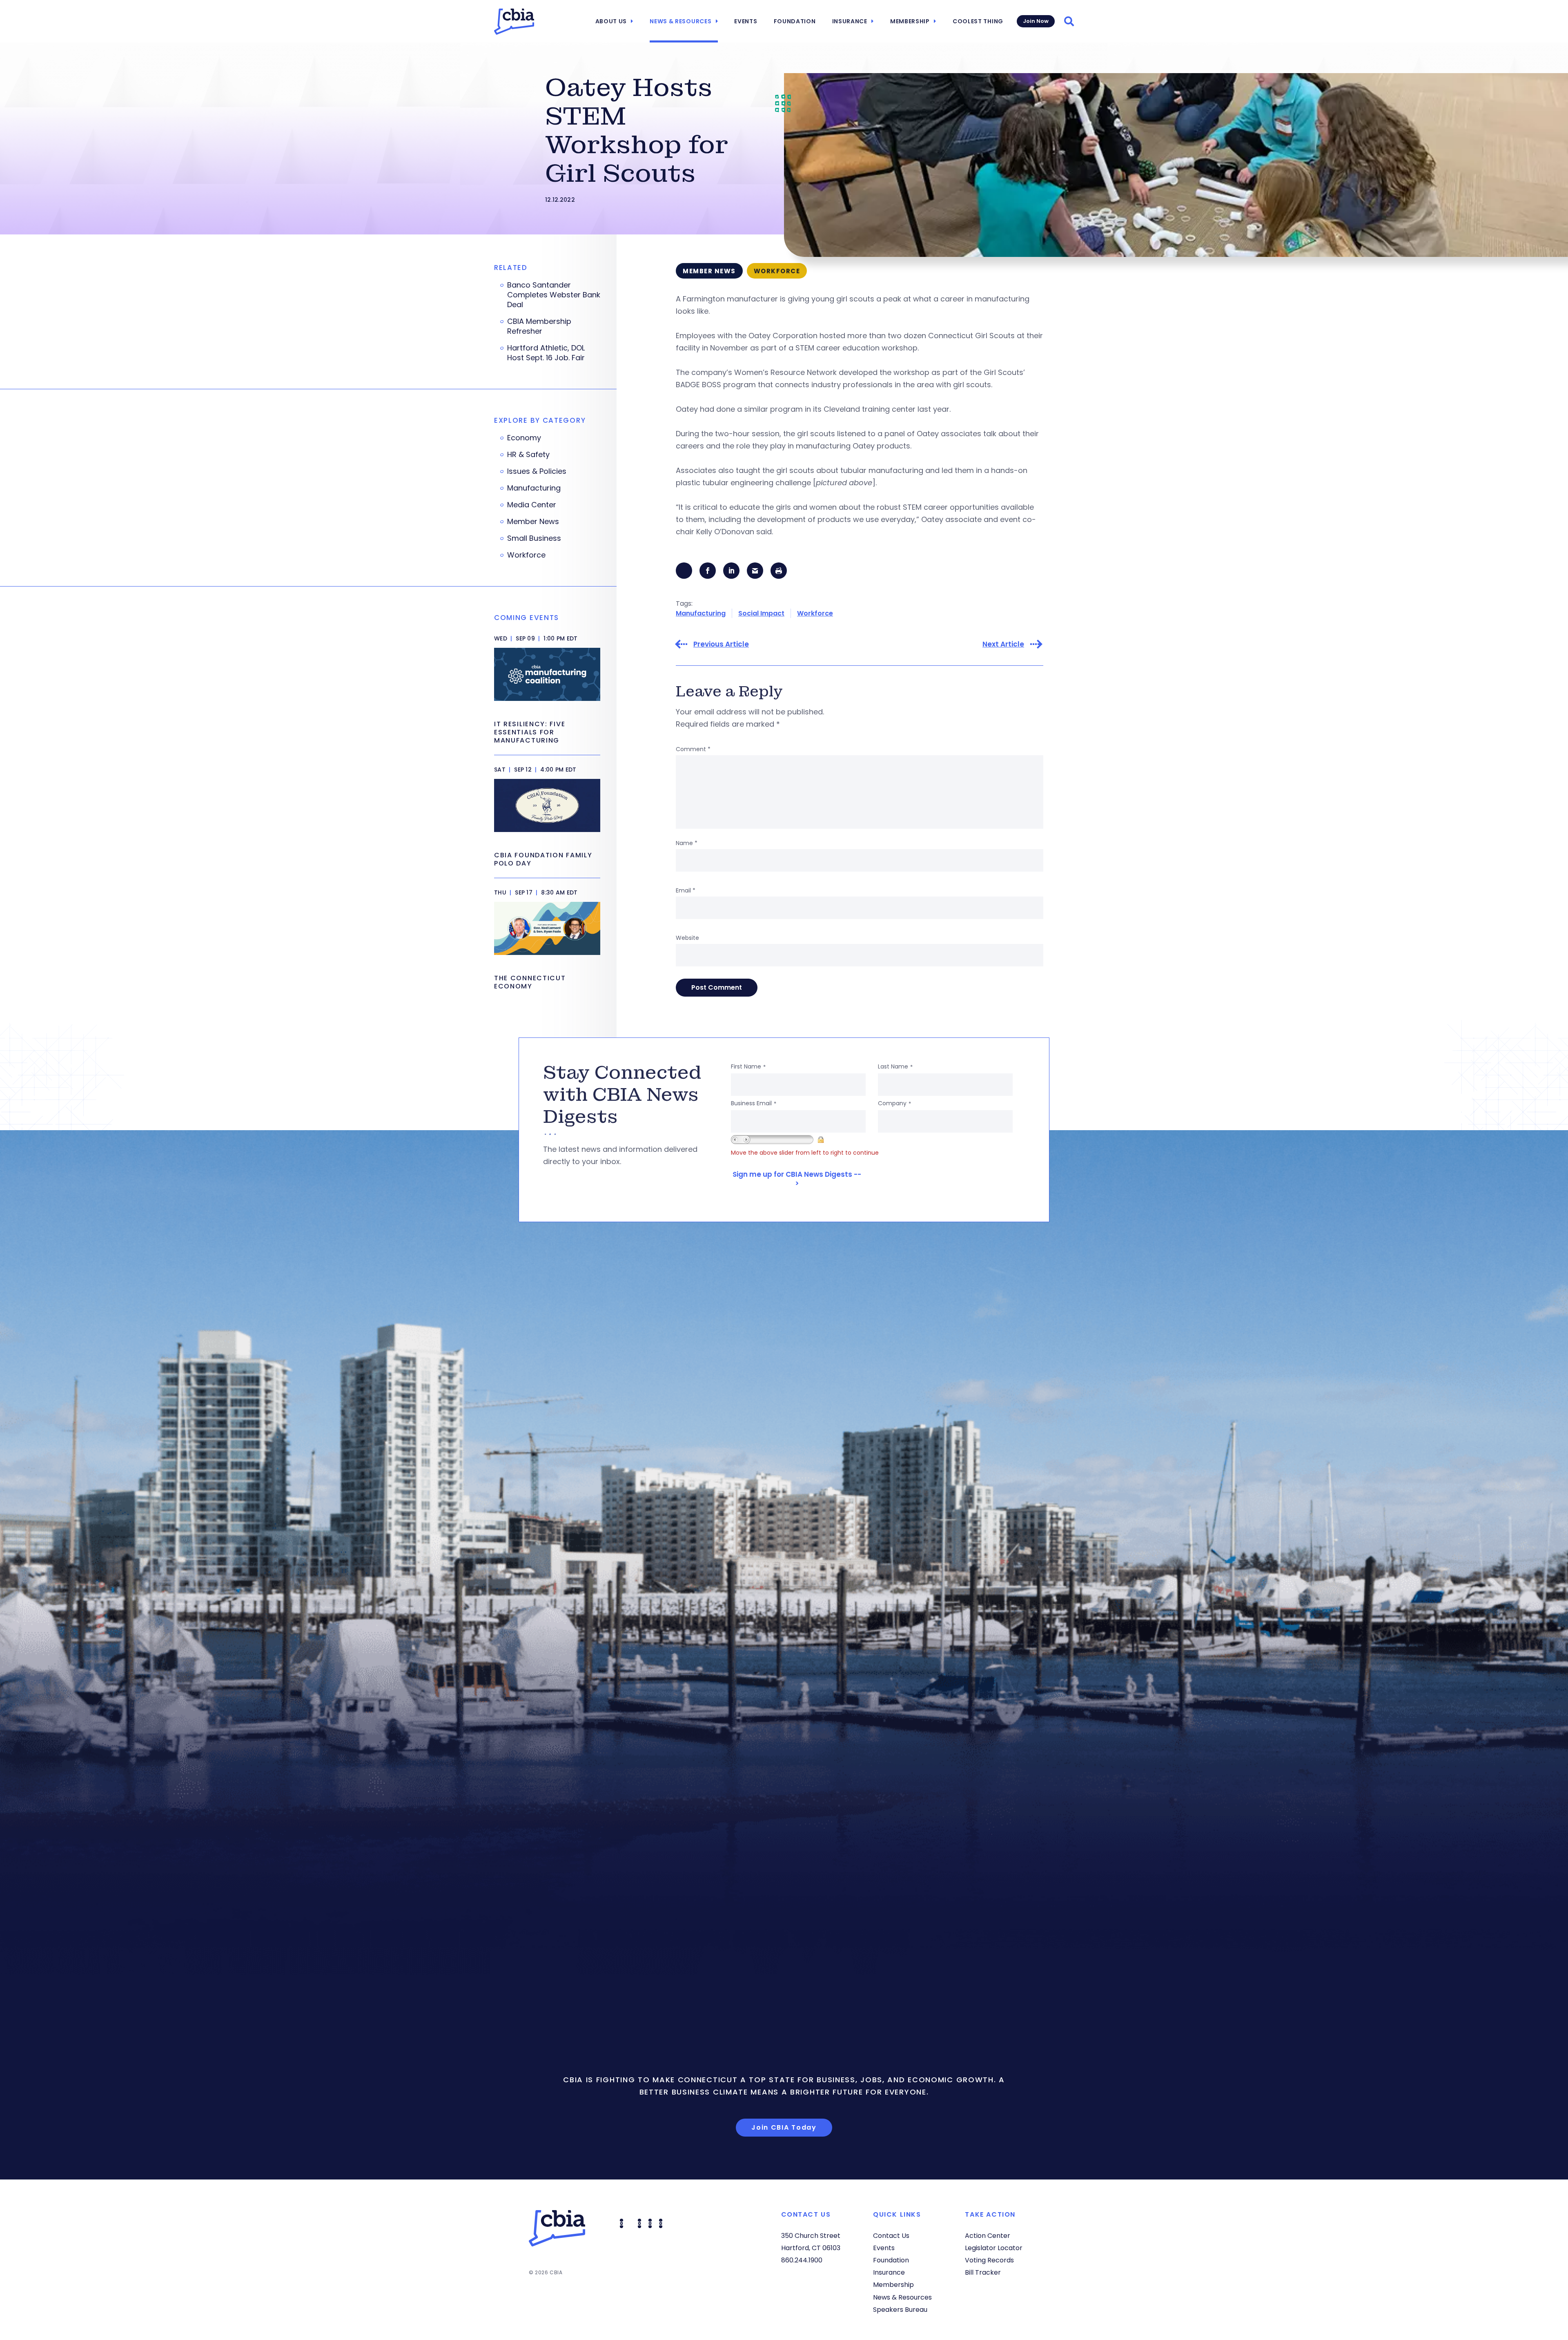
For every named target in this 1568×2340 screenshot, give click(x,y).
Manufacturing (701, 613)
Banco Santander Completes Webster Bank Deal (554, 295)
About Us (611, 21)
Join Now (1036, 21)
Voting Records (989, 2260)
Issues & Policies (537, 471)
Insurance (850, 21)
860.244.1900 (802, 2260)
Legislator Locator (994, 2248)
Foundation (795, 21)
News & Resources (680, 21)
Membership (910, 21)
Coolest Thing (978, 21)
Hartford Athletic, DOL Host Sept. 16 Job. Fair (546, 353)
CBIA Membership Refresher (539, 326)
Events (746, 21)
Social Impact (761, 613)
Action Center (988, 2236)
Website (687, 938)
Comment (693, 749)
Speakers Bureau (900, 2310)
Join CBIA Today (784, 2127)
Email (686, 890)
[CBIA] (514, 22)
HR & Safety (528, 455)
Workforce (815, 613)
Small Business (534, 538)
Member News (533, 522)
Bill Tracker (983, 2272)
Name (687, 843)
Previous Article (721, 644)
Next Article (1003, 644)
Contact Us (891, 2236)
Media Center (532, 505)
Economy (524, 438)
